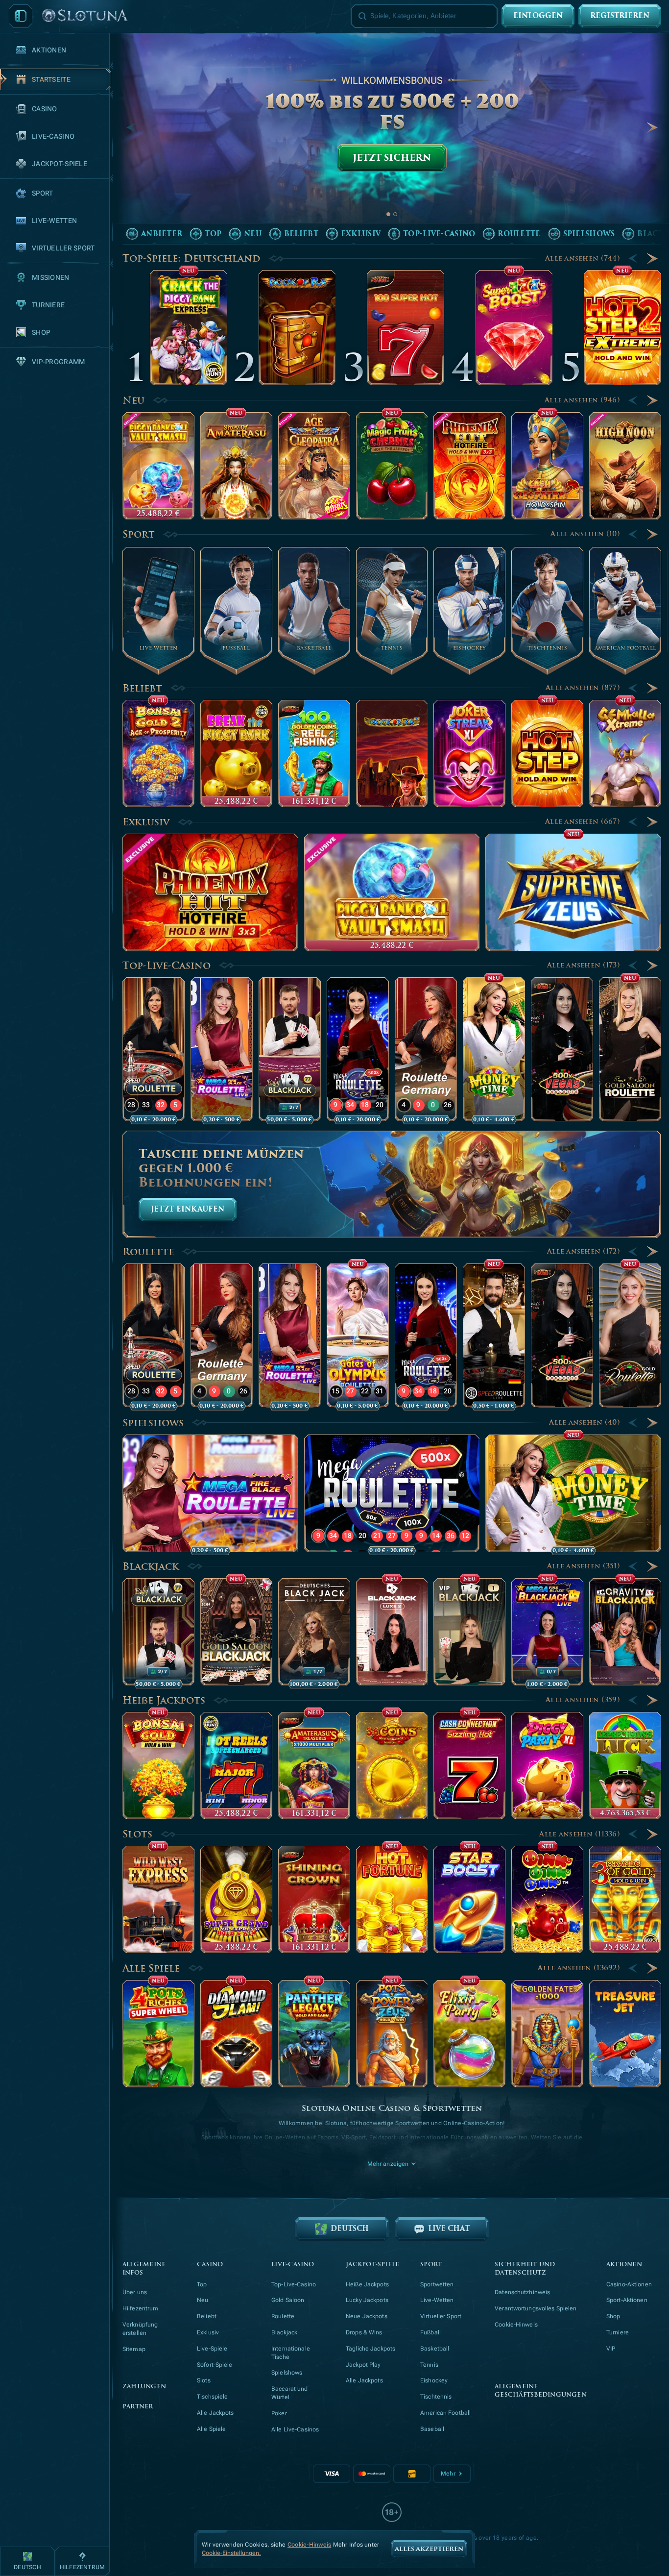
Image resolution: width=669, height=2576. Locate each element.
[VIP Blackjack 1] (469, 1632)
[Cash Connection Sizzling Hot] (469, 1766)
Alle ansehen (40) (585, 1423)
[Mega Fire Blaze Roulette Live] (222, 1049)
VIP (611, 2349)
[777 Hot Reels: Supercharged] (236, 1766)
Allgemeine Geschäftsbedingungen (541, 2391)
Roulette (148, 1252)
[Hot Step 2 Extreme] (622, 328)
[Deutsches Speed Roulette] (494, 1336)
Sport (139, 534)
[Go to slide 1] (388, 214)
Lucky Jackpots (367, 2300)
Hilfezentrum (140, 2308)
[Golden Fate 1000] (547, 2034)
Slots (137, 1834)
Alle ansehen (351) (584, 1566)
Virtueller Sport (441, 2316)
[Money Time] (494, 1049)
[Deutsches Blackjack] (314, 1632)
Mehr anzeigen (388, 2164)
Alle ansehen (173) (584, 965)
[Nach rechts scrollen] (652, 127)
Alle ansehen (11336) (580, 1834)
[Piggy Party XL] (547, 1766)
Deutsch (350, 2229)
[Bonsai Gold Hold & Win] (158, 1766)
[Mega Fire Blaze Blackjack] (547, 1632)
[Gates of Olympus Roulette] (358, 1336)
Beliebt (142, 688)
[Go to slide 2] (395, 214)
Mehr (448, 2474)
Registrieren (620, 16)
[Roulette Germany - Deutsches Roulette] (426, 1049)
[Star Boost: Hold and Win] (469, 1899)
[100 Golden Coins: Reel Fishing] (314, 754)
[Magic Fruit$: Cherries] (392, 466)
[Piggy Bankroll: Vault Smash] (158, 466)
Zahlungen (144, 2387)
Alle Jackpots (215, 2413)
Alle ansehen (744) (583, 259)
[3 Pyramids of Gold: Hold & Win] (625, 1899)
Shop (613, 2316)
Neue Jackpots (367, 2316)
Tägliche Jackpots (370, 2349)
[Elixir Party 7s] (469, 2034)
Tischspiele (212, 2397)
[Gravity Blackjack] (625, 1632)
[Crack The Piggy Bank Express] (189, 328)
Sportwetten (437, 2284)
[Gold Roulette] (630, 1336)
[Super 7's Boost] (514, 328)
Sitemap (134, 2349)
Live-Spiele (212, 2349)
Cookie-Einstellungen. (231, 2553)
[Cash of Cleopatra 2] (547, 466)
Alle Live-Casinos (295, 2429)
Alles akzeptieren (429, 2549)
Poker (279, 2413)
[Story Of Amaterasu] (236, 466)
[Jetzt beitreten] (392, 138)
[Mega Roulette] (358, 1049)
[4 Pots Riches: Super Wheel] (158, 2034)
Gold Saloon (288, 2300)
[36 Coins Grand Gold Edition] (392, 1766)
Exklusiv (146, 822)
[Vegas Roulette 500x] (562, 1049)
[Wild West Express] (158, 1899)
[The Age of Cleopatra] (314, 466)
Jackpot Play (363, 2365)
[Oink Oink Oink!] (547, 1899)
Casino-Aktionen (629, 2284)
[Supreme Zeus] (573, 892)
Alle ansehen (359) (583, 1700)
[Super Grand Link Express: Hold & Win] (236, 1899)
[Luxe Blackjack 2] (392, 1632)
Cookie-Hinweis (516, 2325)
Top (202, 2284)
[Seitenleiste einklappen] (21, 16)
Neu (133, 400)
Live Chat (449, 2229)
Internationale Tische (291, 2353)
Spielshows (153, 1423)
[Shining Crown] (314, 1899)
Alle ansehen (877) (583, 688)
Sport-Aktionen (627, 2300)
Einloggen (538, 16)
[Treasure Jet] (625, 2034)
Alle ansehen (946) (582, 400)
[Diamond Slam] (236, 2034)
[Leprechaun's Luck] (625, 1766)
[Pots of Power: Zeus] (392, 2034)
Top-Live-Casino (167, 966)
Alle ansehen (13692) (579, 1968)
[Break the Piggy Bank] (236, 754)
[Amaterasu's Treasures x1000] (314, 1766)
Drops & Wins (364, 2332)
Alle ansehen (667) (583, 822)
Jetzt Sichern (392, 158)
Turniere (618, 2332)
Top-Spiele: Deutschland (191, 258)
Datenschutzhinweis (522, 2292)
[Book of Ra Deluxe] (392, 754)
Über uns (135, 2292)
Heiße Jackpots (164, 1700)
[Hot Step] (547, 754)
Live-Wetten (437, 2300)
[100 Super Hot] (406, 328)
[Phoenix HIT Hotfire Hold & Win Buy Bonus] (469, 466)
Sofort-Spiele (215, 2365)
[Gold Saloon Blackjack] (236, 1632)
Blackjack (151, 1566)
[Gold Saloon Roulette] (630, 1049)
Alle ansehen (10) (585, 534)
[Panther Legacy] (314, 2034)
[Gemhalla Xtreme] (625, 754)
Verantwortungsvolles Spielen (536, 2308)
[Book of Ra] (297, 328)
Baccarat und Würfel (289, 2393)
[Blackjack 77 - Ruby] (290, 1049)
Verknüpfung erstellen (140, 2329)
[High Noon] (625, 466)
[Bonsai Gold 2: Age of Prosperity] (158, 754)
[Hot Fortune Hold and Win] (392, 1899)
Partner (138, 2407)
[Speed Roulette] (154, 1049)
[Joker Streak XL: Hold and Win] (469, 754)
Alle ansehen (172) (584, 1251)
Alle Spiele (151, 1968)
